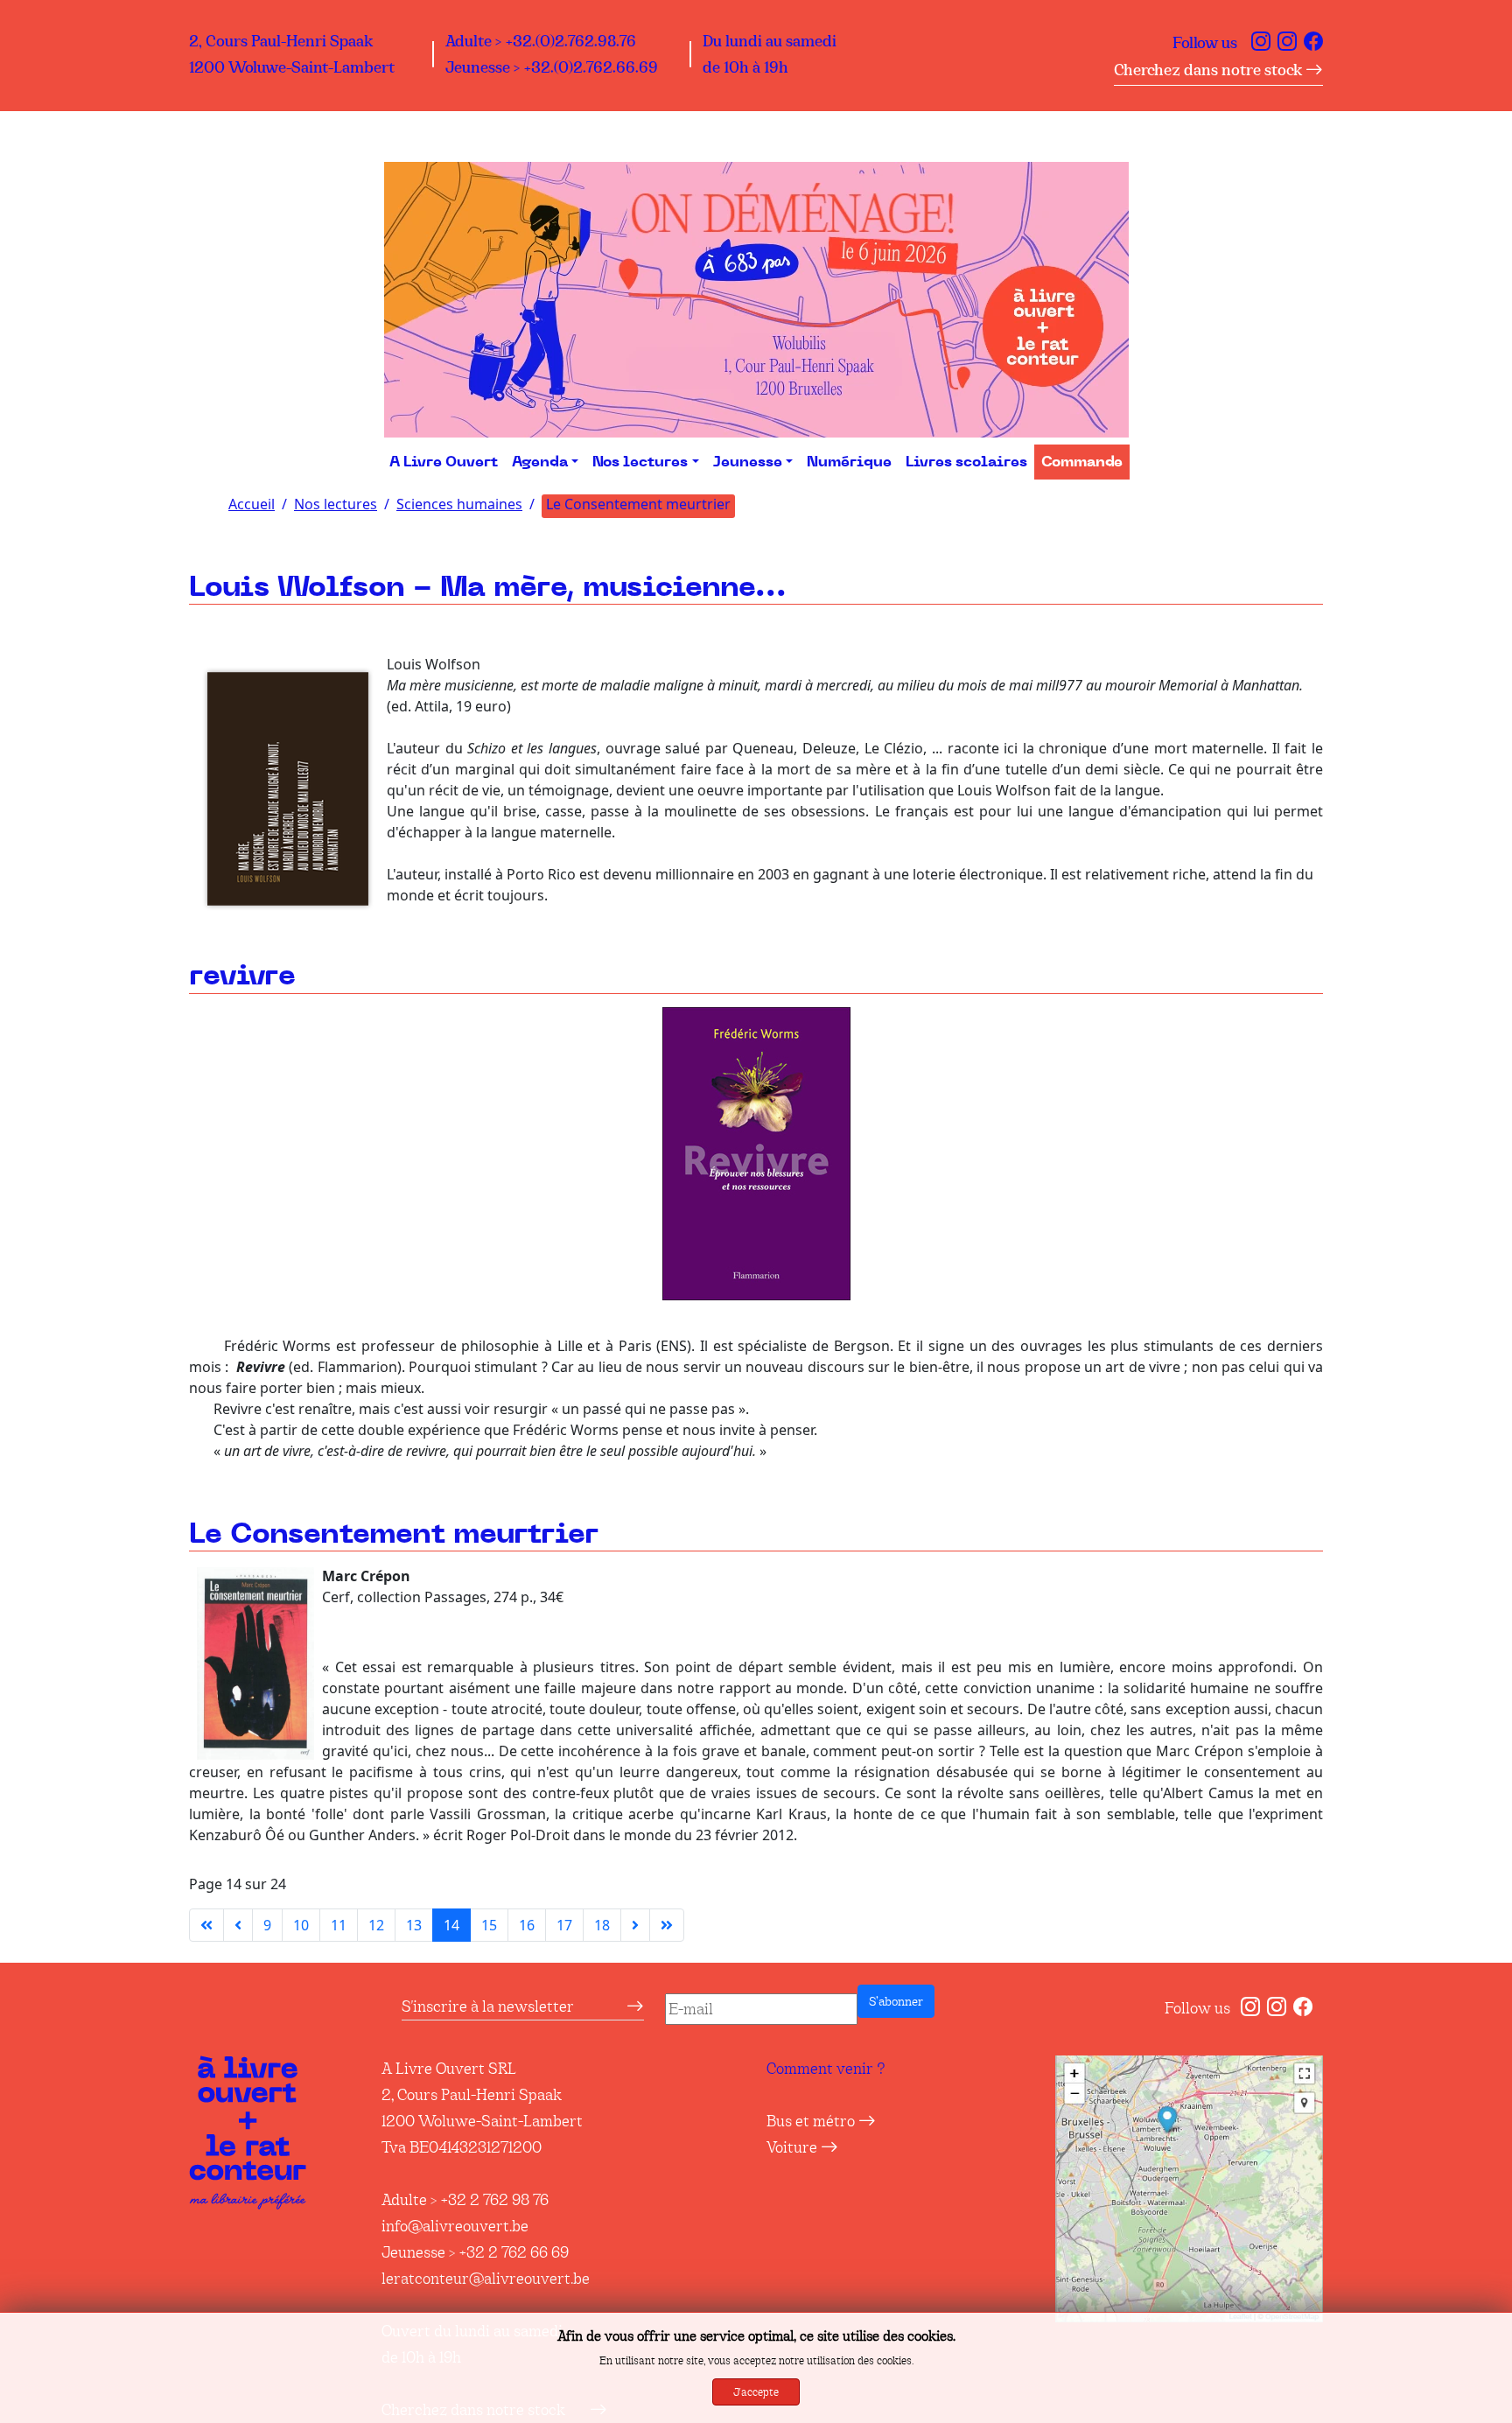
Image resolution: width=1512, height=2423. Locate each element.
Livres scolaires (966, 462)
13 (414, 1925)
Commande (1082, 462)
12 (376, 1925)
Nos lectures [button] (640, 462)
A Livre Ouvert (444, 462)
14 (451, 1925)
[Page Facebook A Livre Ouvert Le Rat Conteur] (1313, 43)
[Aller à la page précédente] (238, 1925)
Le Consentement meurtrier (394, 1534)
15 (489, 1925)
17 (564, 1925)
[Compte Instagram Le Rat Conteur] (1287, 43)
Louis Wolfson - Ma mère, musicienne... (488, 588)
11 (339, 1925)
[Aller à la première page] (206, 1925)
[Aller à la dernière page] (667, 1925)
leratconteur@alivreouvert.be (486, 2279)
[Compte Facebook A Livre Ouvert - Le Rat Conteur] (1303, 2008)
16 (527, 1925)
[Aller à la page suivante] (635, 1925)
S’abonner (896, 2001)
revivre (242, 976)
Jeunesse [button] (748, 462)
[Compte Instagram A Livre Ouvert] (1261, 43)
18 (602, 1925)
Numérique (849, 462)
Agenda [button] (540, 462)
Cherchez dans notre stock (1210, 70)
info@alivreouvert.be (455, 2226)
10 (301, 1925)
